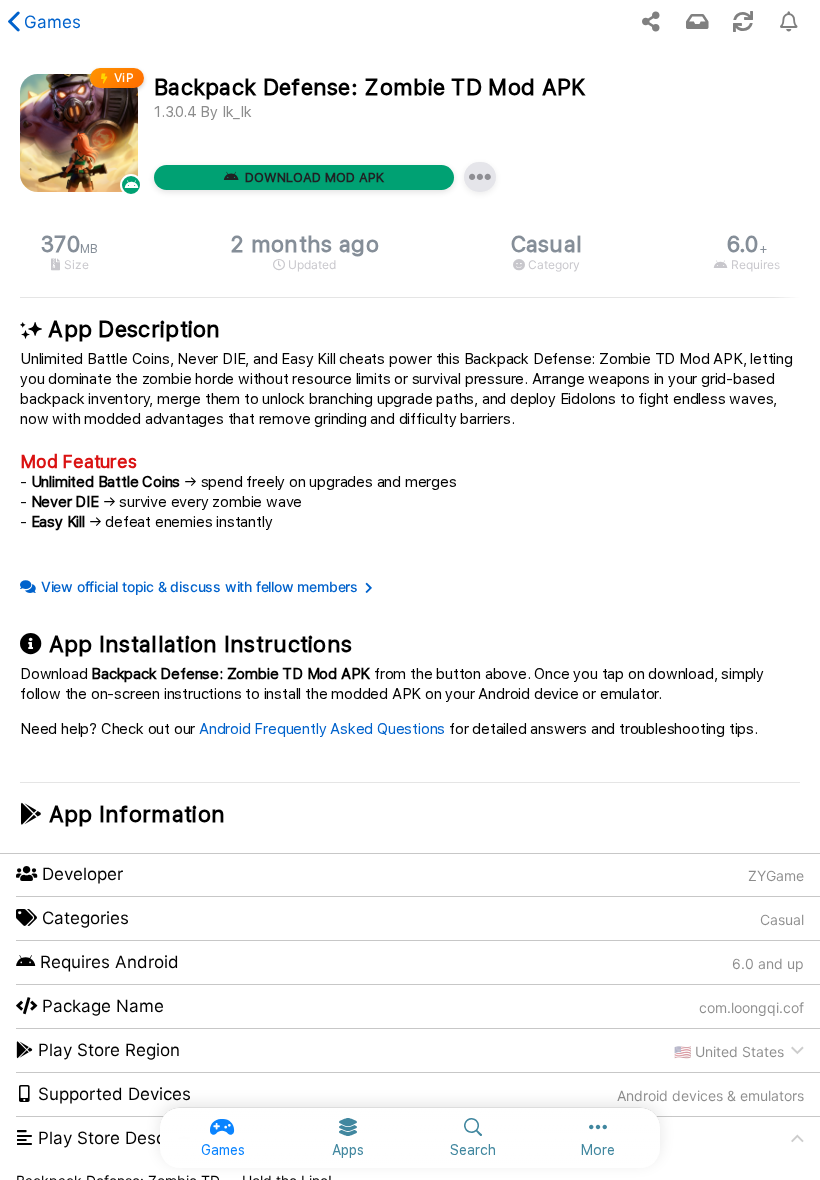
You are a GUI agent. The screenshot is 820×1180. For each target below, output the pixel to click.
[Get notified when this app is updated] (789, 22)
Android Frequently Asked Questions (322, 729)
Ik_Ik (237, 112)
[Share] (651, 22)
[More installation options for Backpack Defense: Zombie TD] (480, 177)
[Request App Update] (743, 22)
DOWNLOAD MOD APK (314, 177)
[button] (410, 1051)
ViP (124, 77)
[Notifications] (697, 22)
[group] (410, 252)
